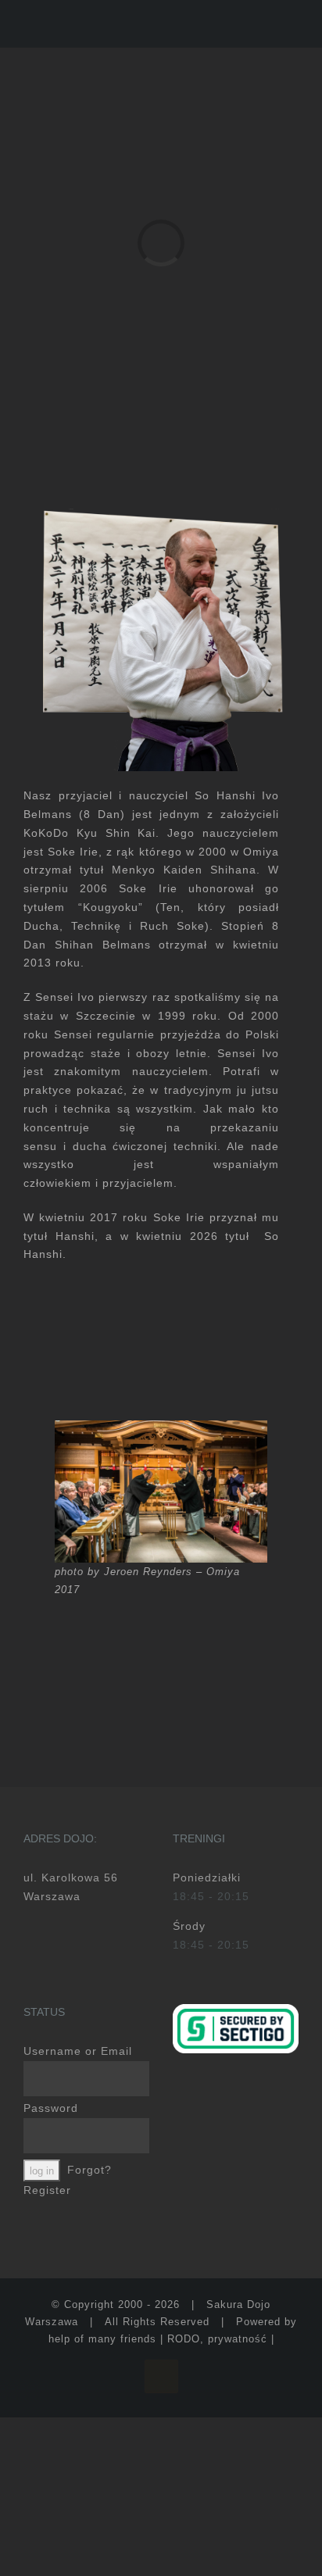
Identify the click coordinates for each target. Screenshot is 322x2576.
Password (51, 2108)
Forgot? (89, 2170)
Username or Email (78, 2051)
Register (47, 2190)
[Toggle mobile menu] (292, 24)
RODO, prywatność (217, 2339)
